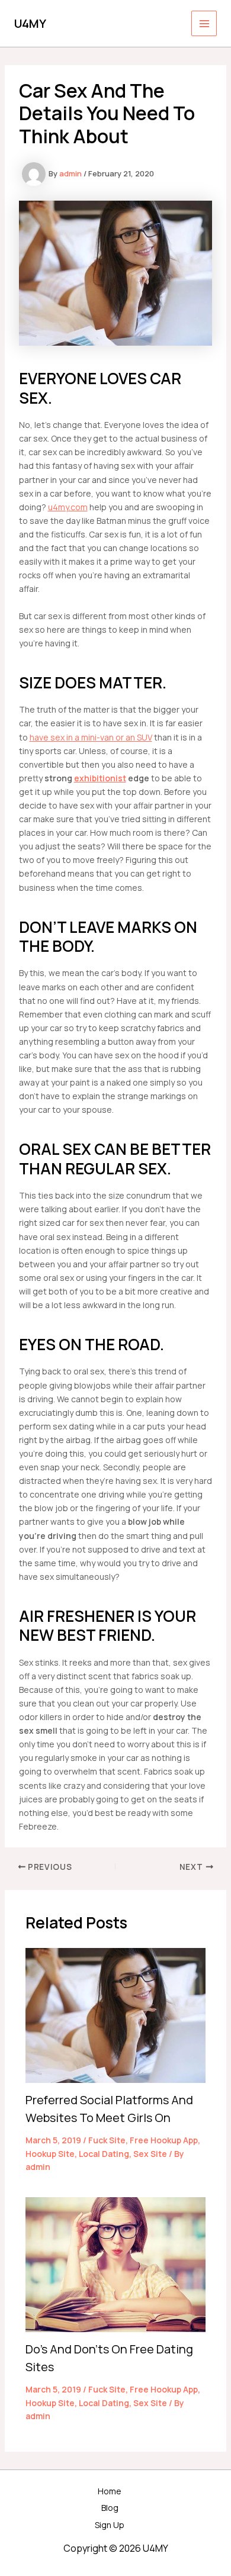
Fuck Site (107, 2140)
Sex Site (150, 2154)
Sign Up (110, 2525)
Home (110, 2491)
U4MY (30, 23)
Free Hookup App (164, 2140)
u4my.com (68, 507)
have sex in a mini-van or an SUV (91, 737)
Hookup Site (50, 2154)
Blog (110, 2508)
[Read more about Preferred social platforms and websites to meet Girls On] (116, 2015)
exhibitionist (100, 778)
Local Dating (104, 2154)
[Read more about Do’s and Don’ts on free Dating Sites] (116, 2264)
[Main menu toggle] (204, 23)
